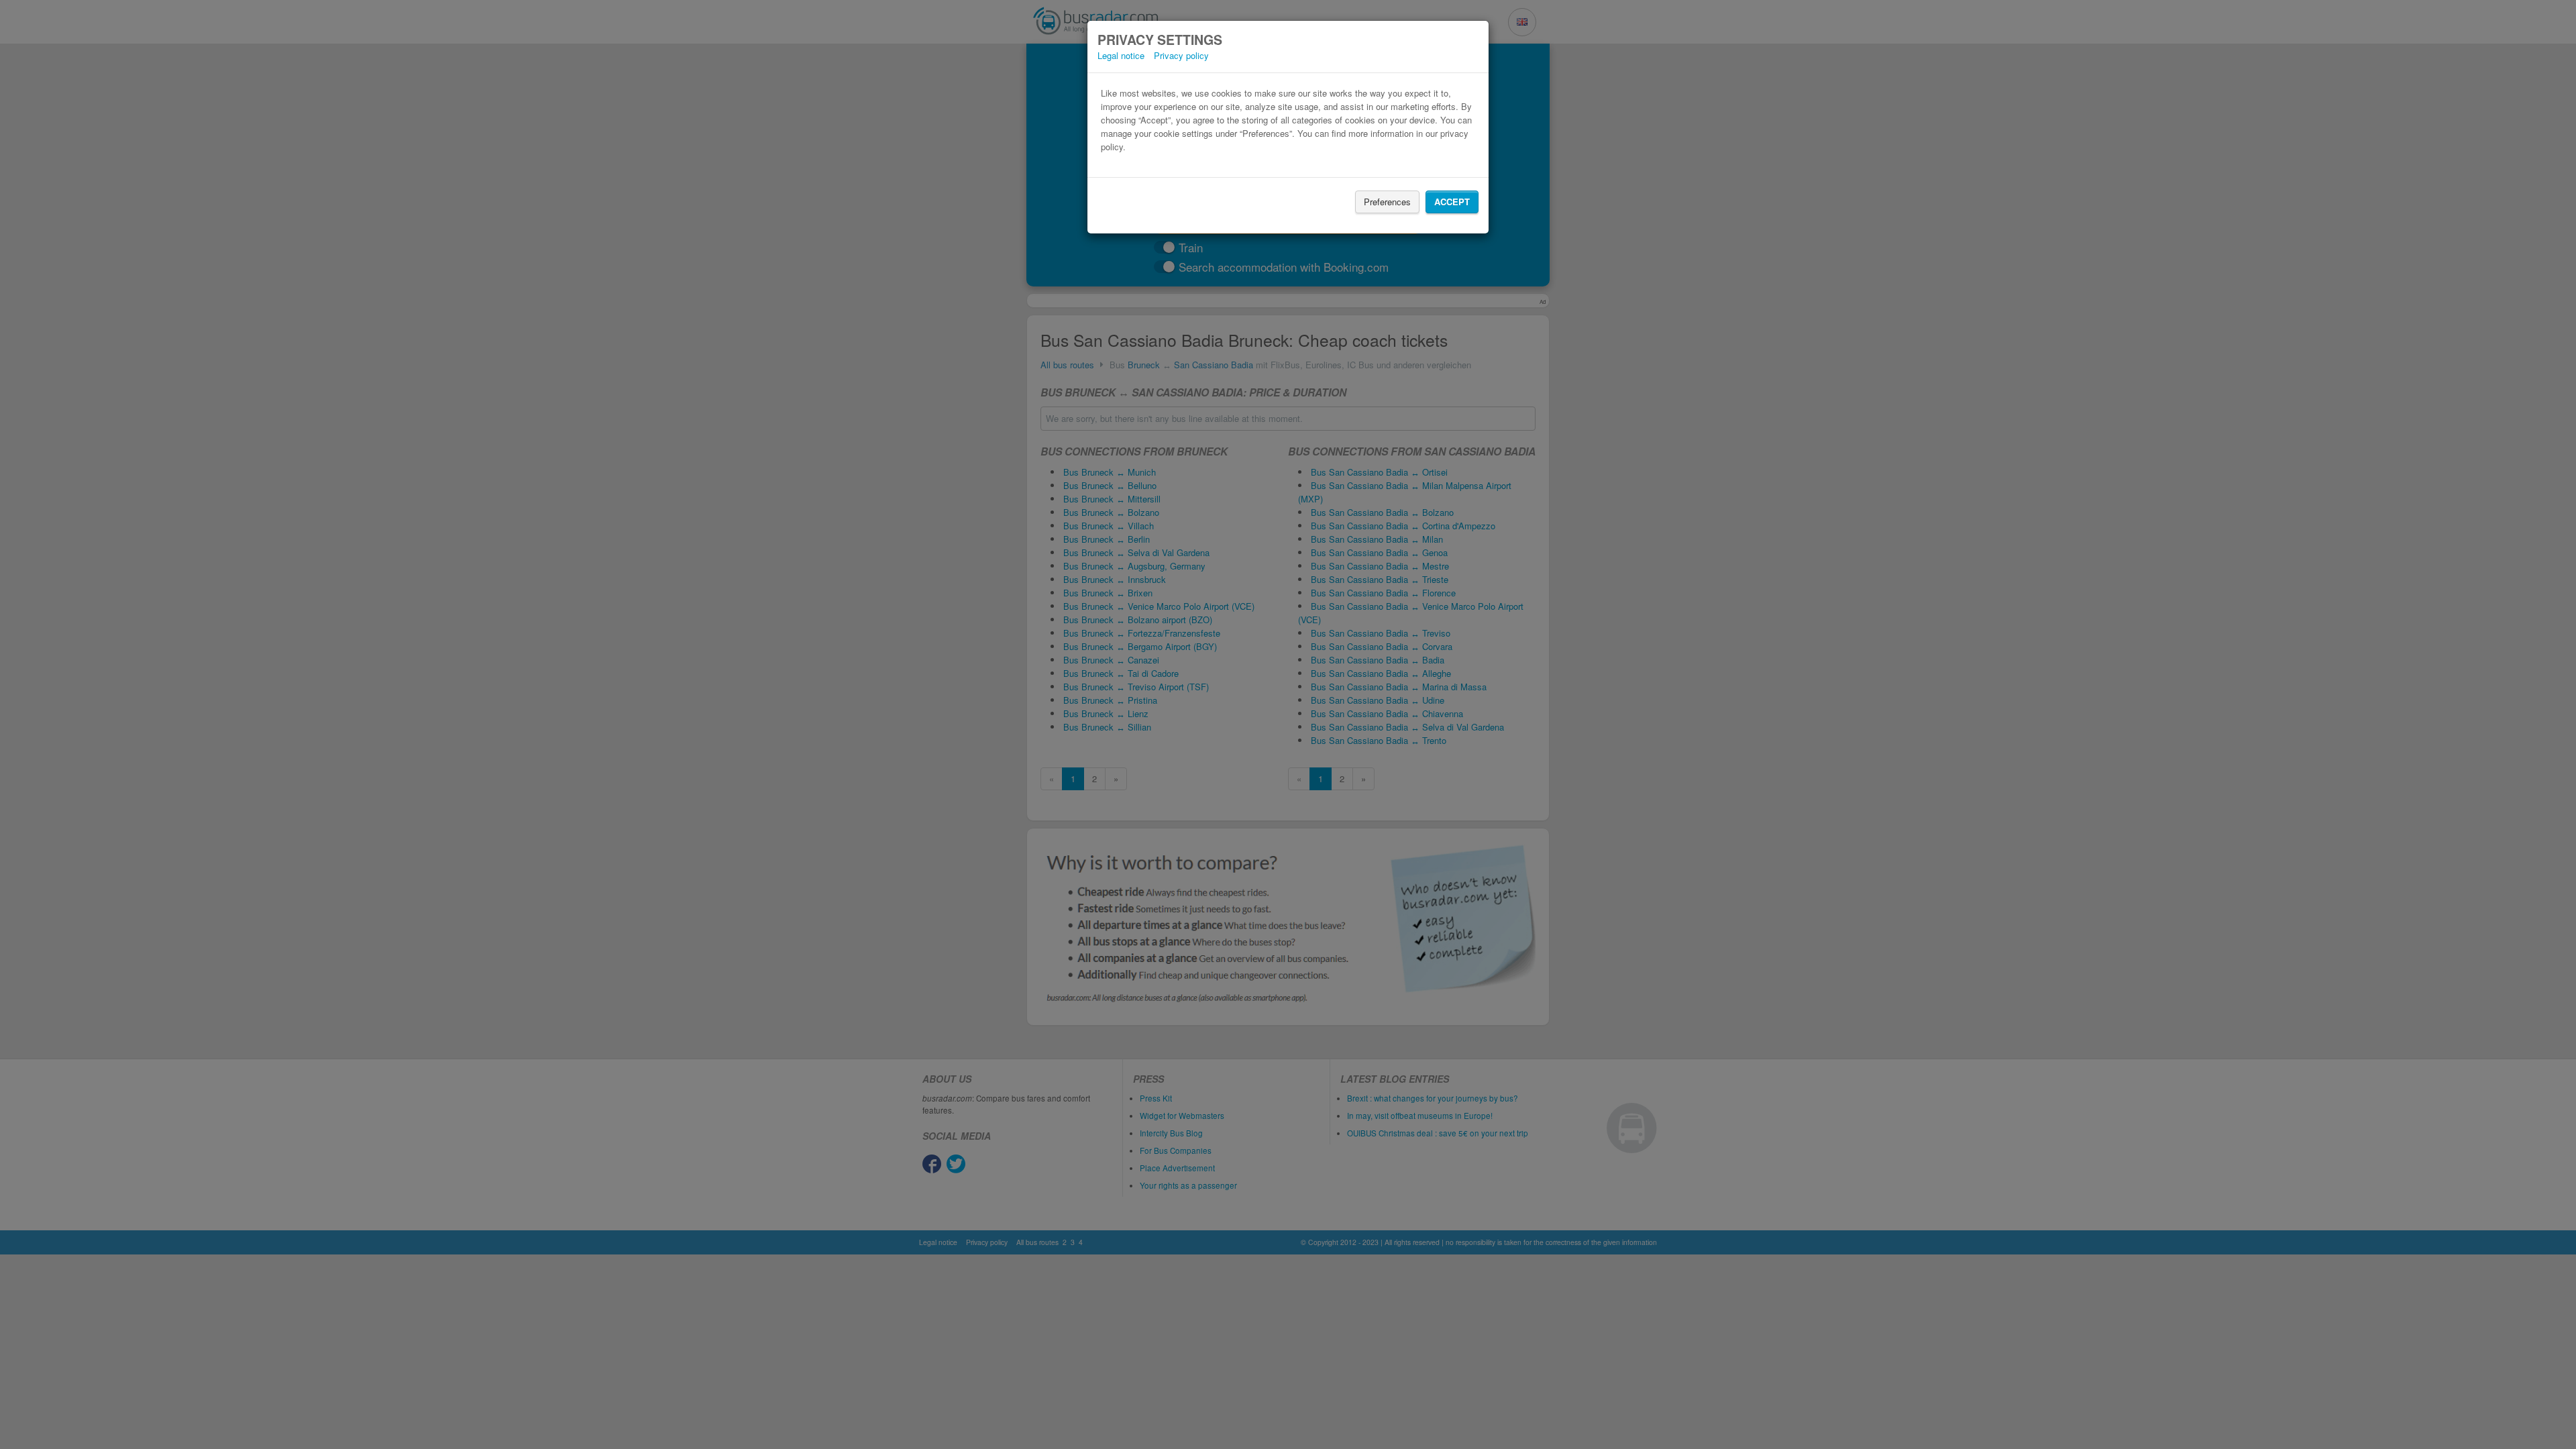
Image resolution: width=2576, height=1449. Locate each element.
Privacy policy (1181, 55)
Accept (1452, 202)
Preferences (1387, 202)
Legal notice (1121, 55)
